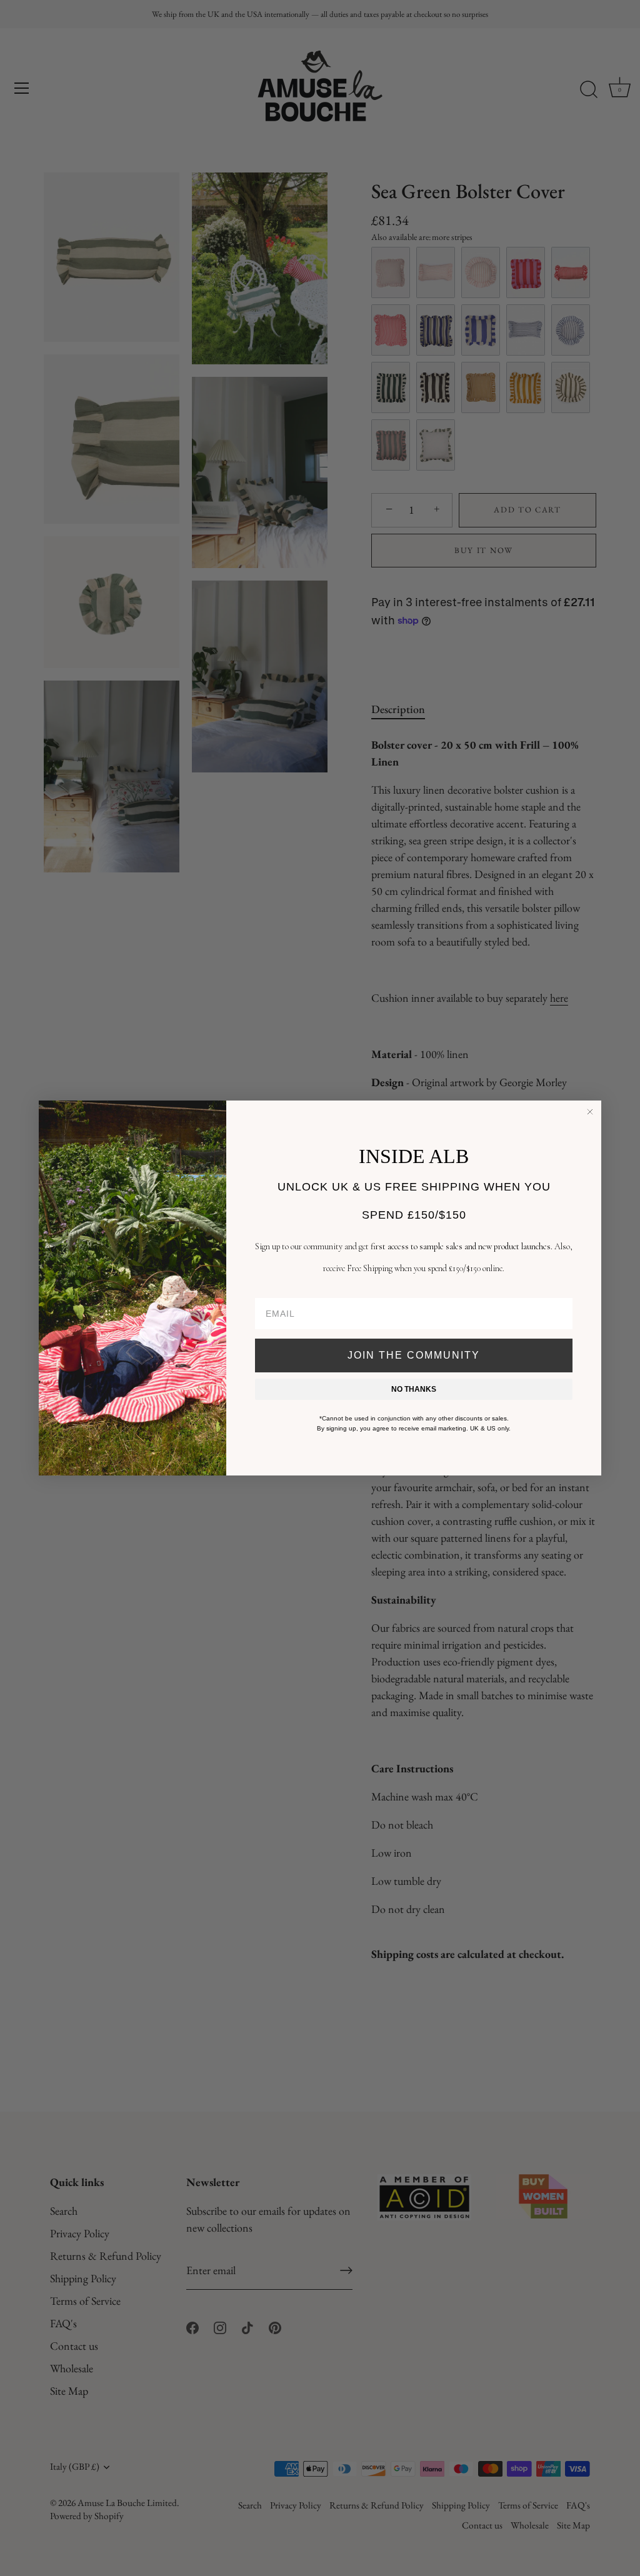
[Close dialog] (590, 1112)
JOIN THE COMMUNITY (414, 1355)
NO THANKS (414, 1389)
